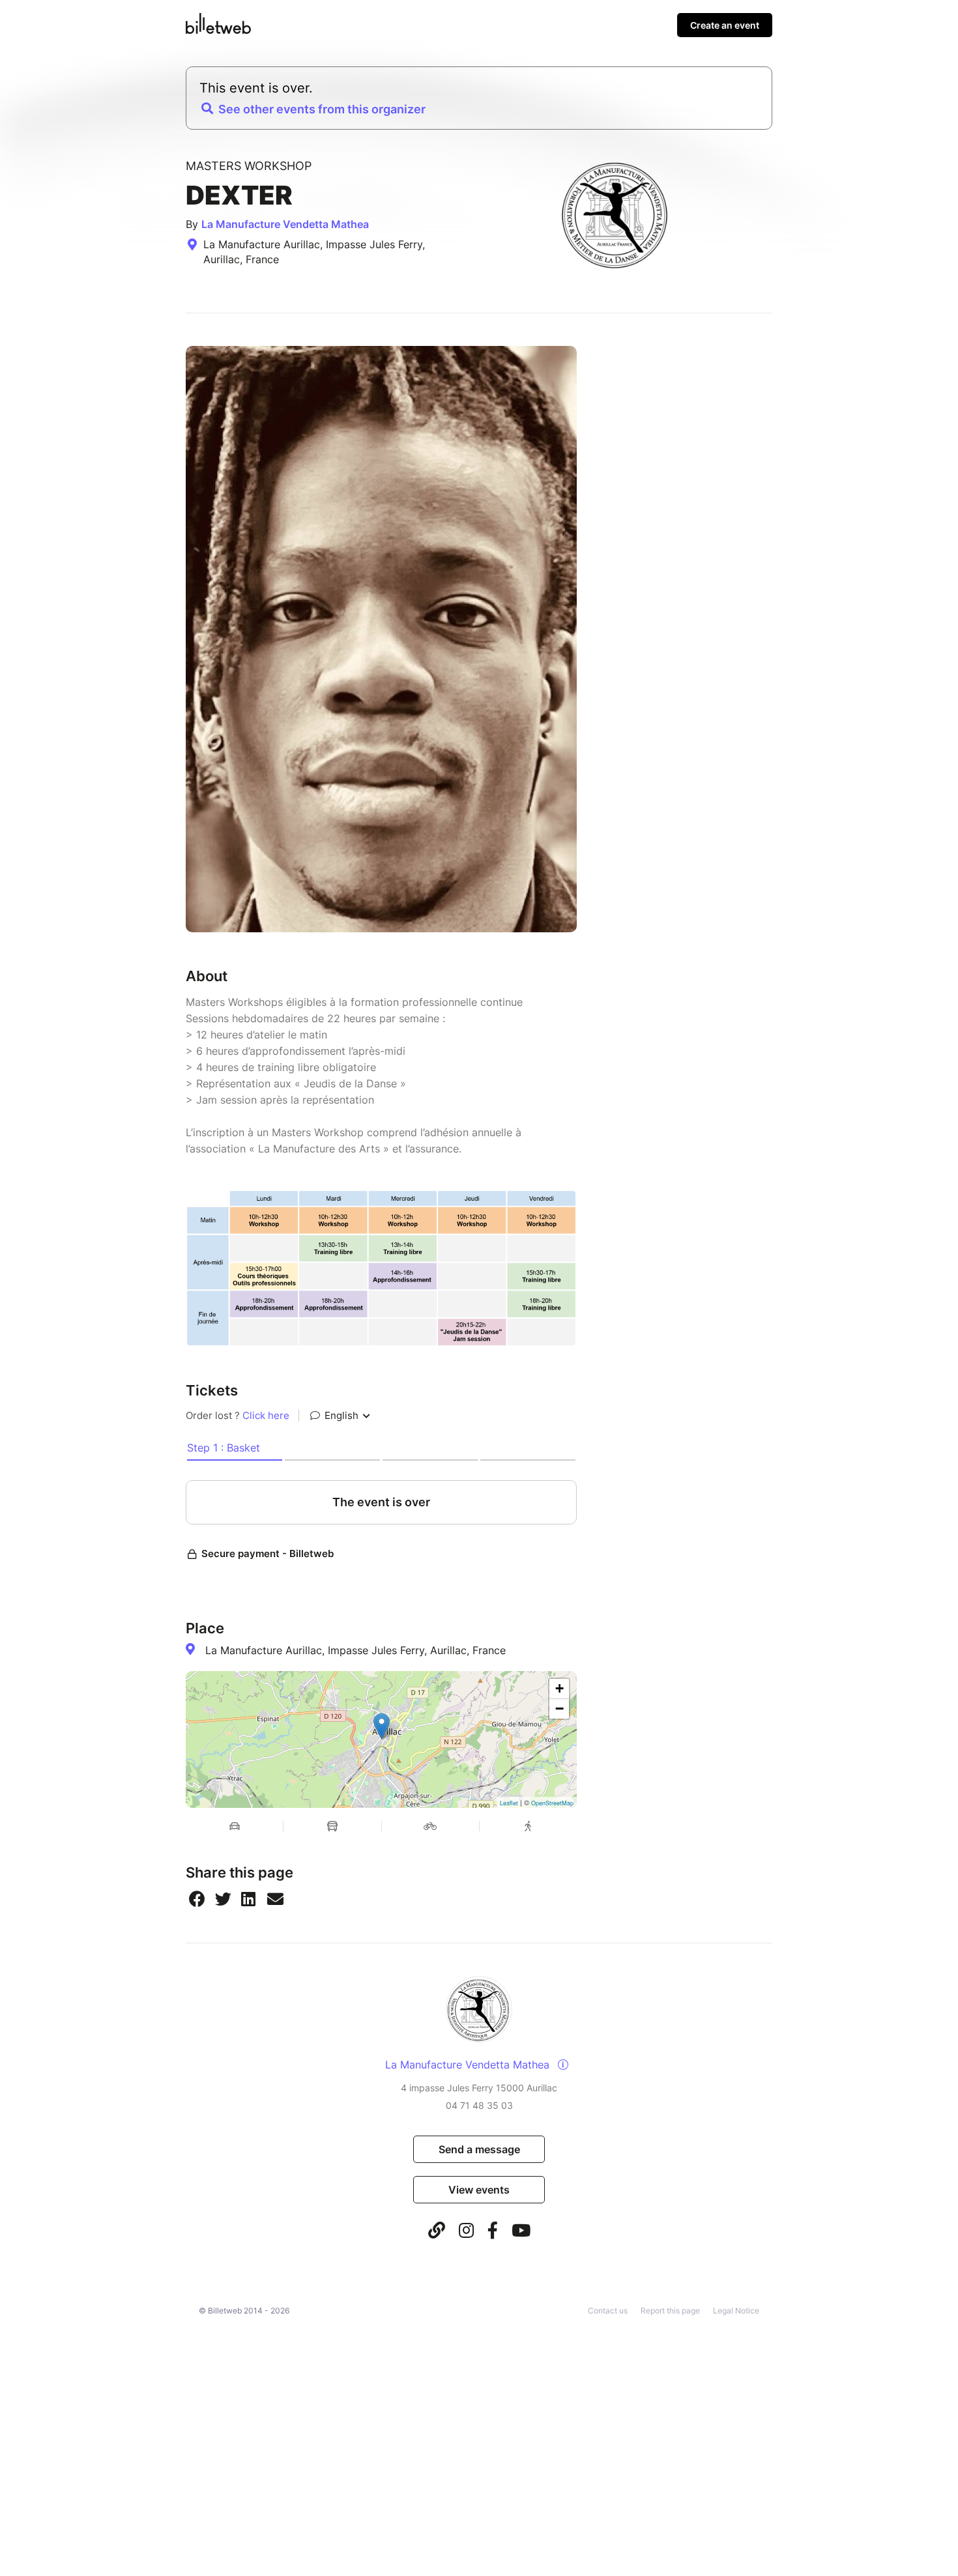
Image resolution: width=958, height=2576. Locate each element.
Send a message (479, 2149)
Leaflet (509, 1803)
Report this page (670, 2311)
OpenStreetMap (552, 1803)
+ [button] (559, 1688)
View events (479, 2190)
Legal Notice (736, 2311)
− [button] (559, 1709)
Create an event (725, 25)
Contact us (608, 2311)
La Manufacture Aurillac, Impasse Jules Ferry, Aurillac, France (356, 1650)
